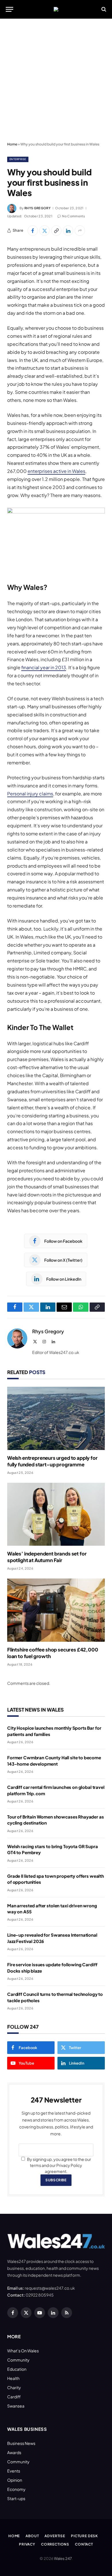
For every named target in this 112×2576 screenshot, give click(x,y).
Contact (84, 2544)
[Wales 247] (56, 9)
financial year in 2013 (44, 667)
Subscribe (56, 2180)
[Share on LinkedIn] (68, 231)
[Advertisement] (56, 80)
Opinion (15, 2480)
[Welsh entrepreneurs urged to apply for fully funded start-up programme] (56, 1418)
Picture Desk (84, 2536)
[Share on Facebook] (33, 231)
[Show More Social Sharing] (80, 231)
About (32, 2536)
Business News (21, 2443)
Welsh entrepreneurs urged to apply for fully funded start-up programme (52, 1461)
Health (13, 2378)
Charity (14, 2387)
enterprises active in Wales (56, 471)
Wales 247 (63, 2558)
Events (14, 2471)
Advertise (55, 2536)
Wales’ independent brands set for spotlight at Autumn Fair (47, 1557)
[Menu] (9, 9)
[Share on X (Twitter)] (45, 231)
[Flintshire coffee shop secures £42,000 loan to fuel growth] (56, 1610)
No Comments (74, 216)
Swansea (16, 2406)
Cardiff (14, 2397)
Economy (16, 2489)
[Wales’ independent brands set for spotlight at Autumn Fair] (56, 1514)
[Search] (103, 9)
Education (17, 2369)
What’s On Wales (23, 2351)
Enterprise (18, 159)
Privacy (27, 2544)
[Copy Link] (56, 231)
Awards (14, 2452)
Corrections (55, 2544)
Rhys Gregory (37, 208)
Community (18, 2360)
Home (12, 144)
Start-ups (16, 2498)
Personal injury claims (30, 794)
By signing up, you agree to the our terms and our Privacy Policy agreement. (59, 2165)
